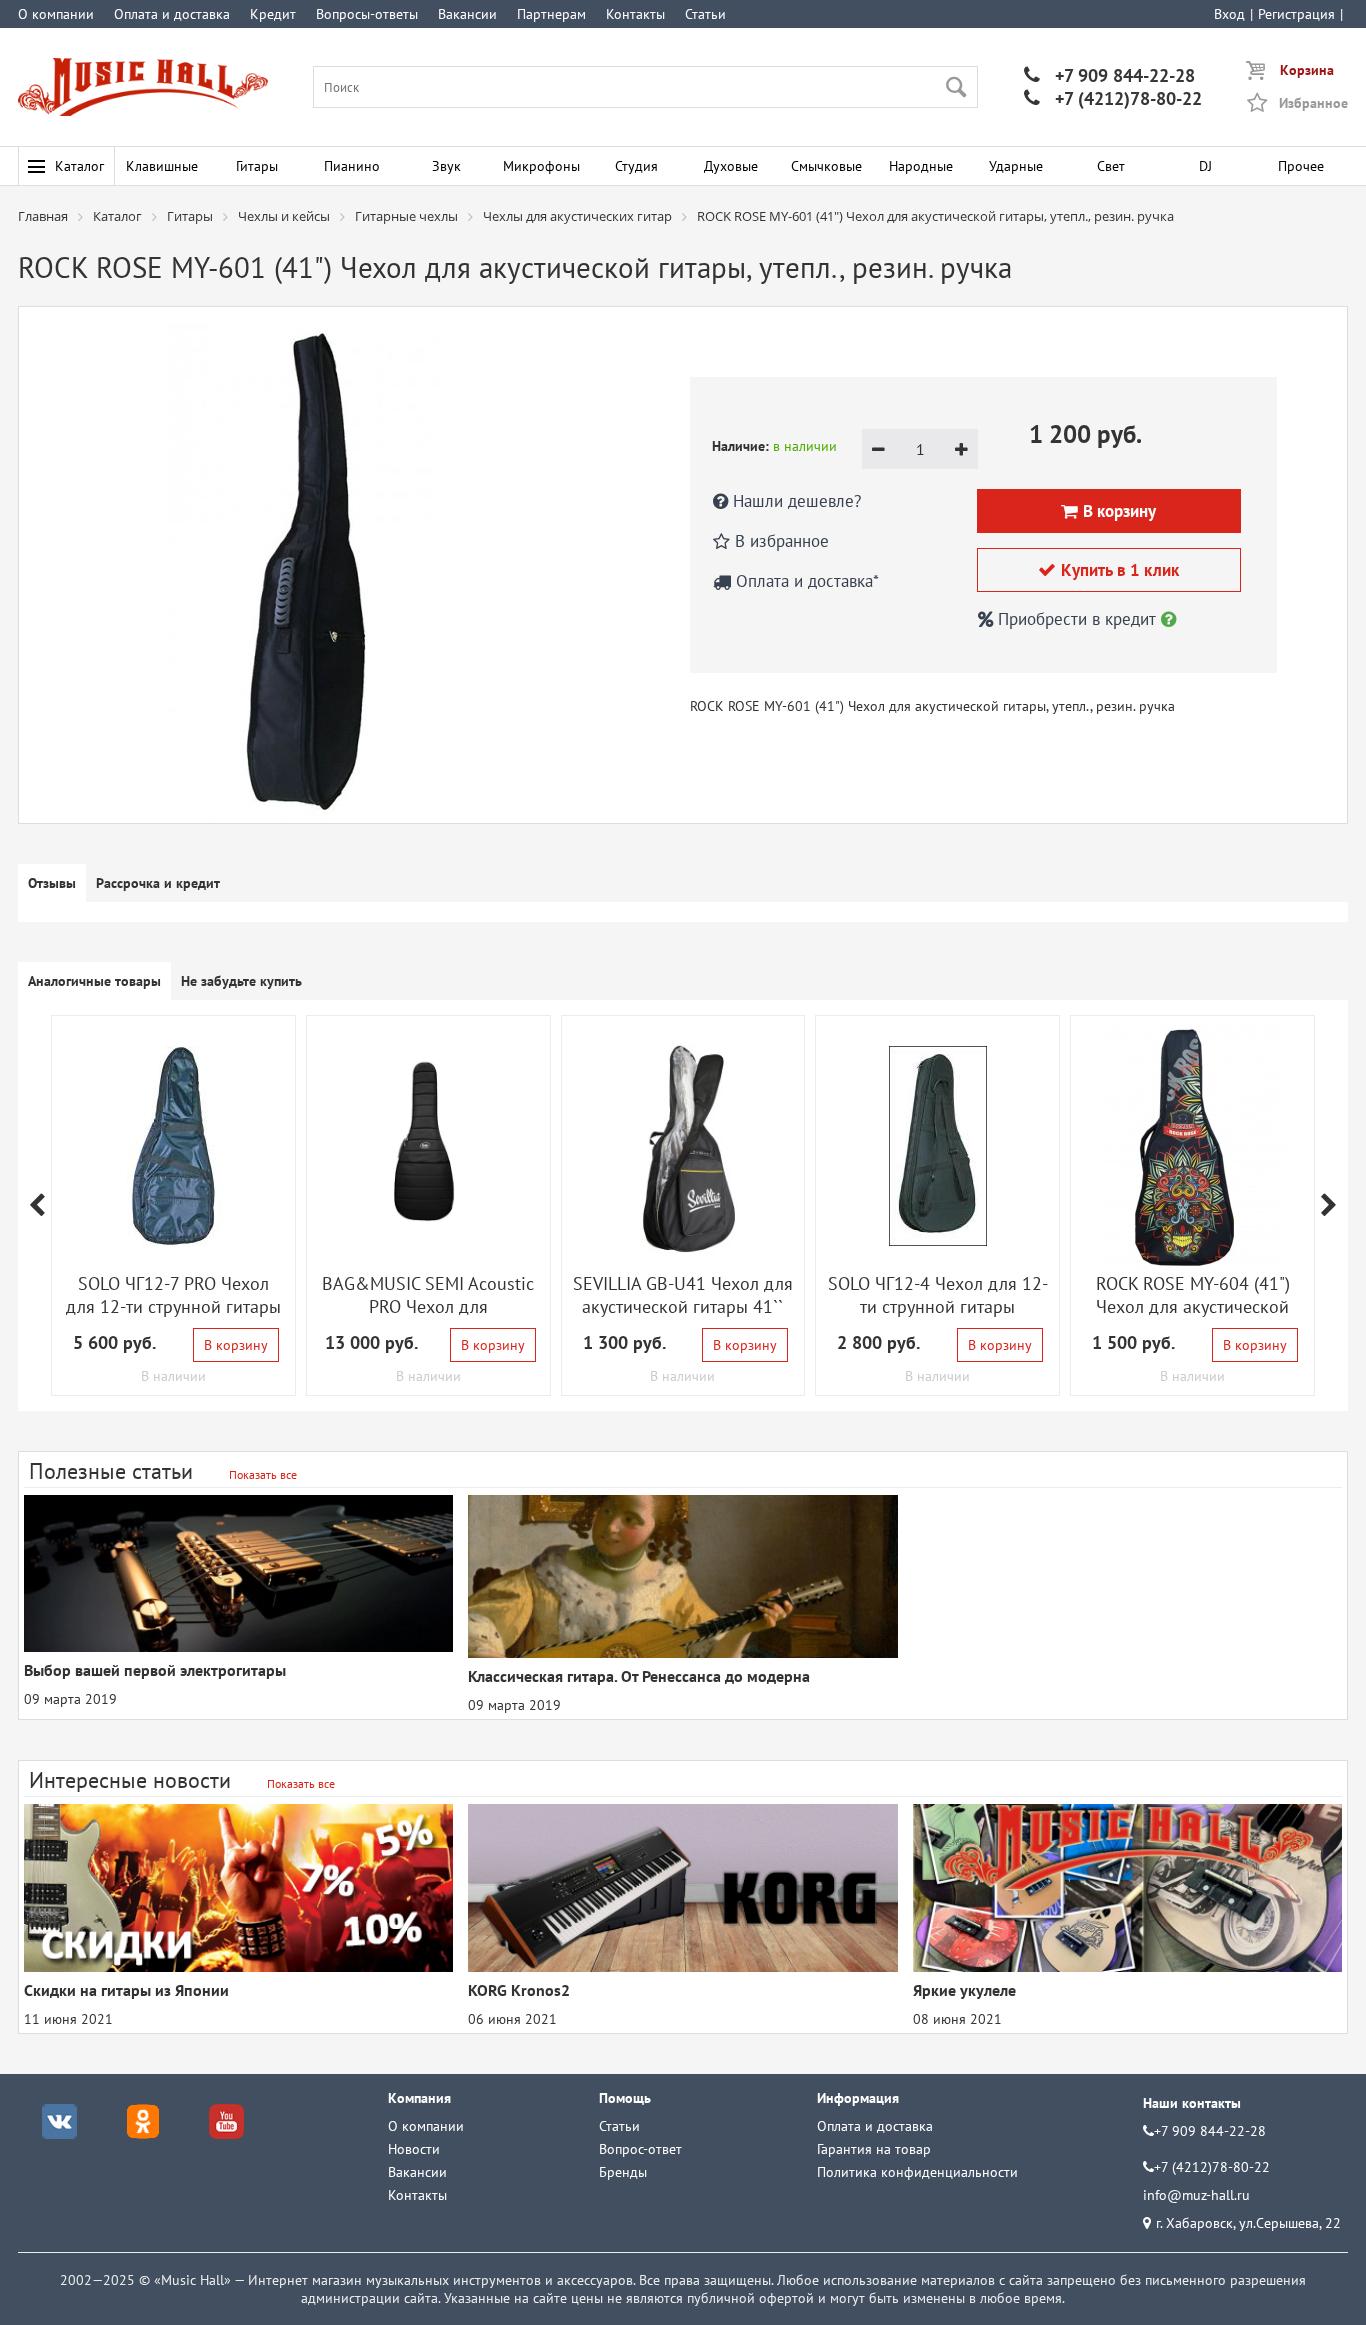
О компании (56, 14)
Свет (1111, 166)
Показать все (263, 1474)
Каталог (79, 166)
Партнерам (551, 14)
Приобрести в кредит (1077, 619)
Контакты (635, 14)
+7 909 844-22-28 (1109, 75)
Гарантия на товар (874, 2149)
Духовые (731, 166)
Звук (446, 166)
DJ (1205, 166)
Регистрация (1296, 14)
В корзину (236, 1345)
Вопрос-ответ (640, 2149)
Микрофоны (541, 166)
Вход (1229, 14)
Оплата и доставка (172, 14)
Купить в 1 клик (1108, 570)
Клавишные (162, 166)
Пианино (352, 166)
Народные (921, 166)
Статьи (705, 14)
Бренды (623, 2172)
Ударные (1016, 166)
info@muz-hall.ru (1196, 2195)
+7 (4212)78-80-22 (1113, 98)
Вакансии (467, 14)
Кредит (273, 14)
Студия (636, 166)
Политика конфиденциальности (917, 2172)
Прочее (1301, 166)
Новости (414, 2149)
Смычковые (826, 166)
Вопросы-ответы (367, 14)
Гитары (257, 166)
